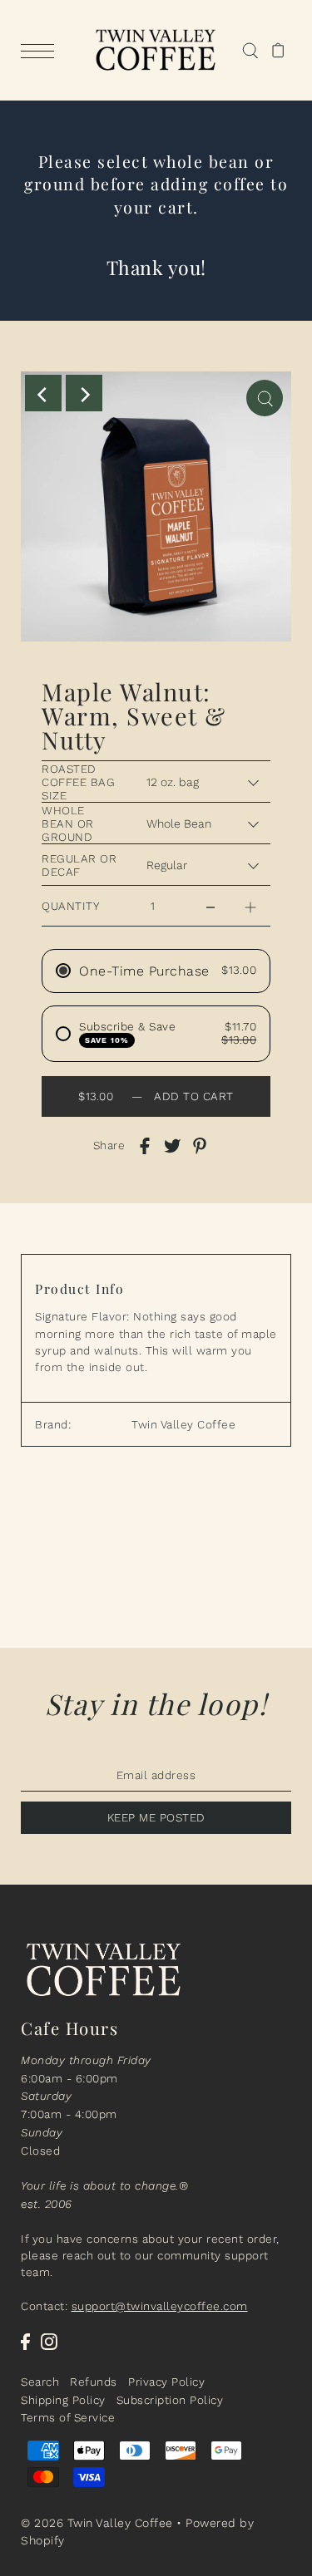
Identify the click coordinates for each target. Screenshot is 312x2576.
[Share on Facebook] (145, 1145)
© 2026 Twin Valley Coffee (97, 2523)
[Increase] (250, 906)
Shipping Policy (63, 2400)
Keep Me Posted (156, 1817)
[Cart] (278, 51)
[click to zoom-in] (265, 398)
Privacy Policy (166, 2382)
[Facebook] (25, 2341)
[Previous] (43, 393)
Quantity (70, 906)
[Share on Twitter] (172, 1145)
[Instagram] (49, 2341)
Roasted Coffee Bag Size (78, 782)
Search (40, 2382)
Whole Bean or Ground (68, 823)
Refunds (94, 2382)
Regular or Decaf (79, 865)
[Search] (250, 51)
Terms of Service (68, 2417)
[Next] (84, 393)
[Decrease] (210, 906)
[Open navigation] (42, 51)
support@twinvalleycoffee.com (160, 2306)
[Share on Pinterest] (200, 1145)
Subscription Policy (170, 2400)
